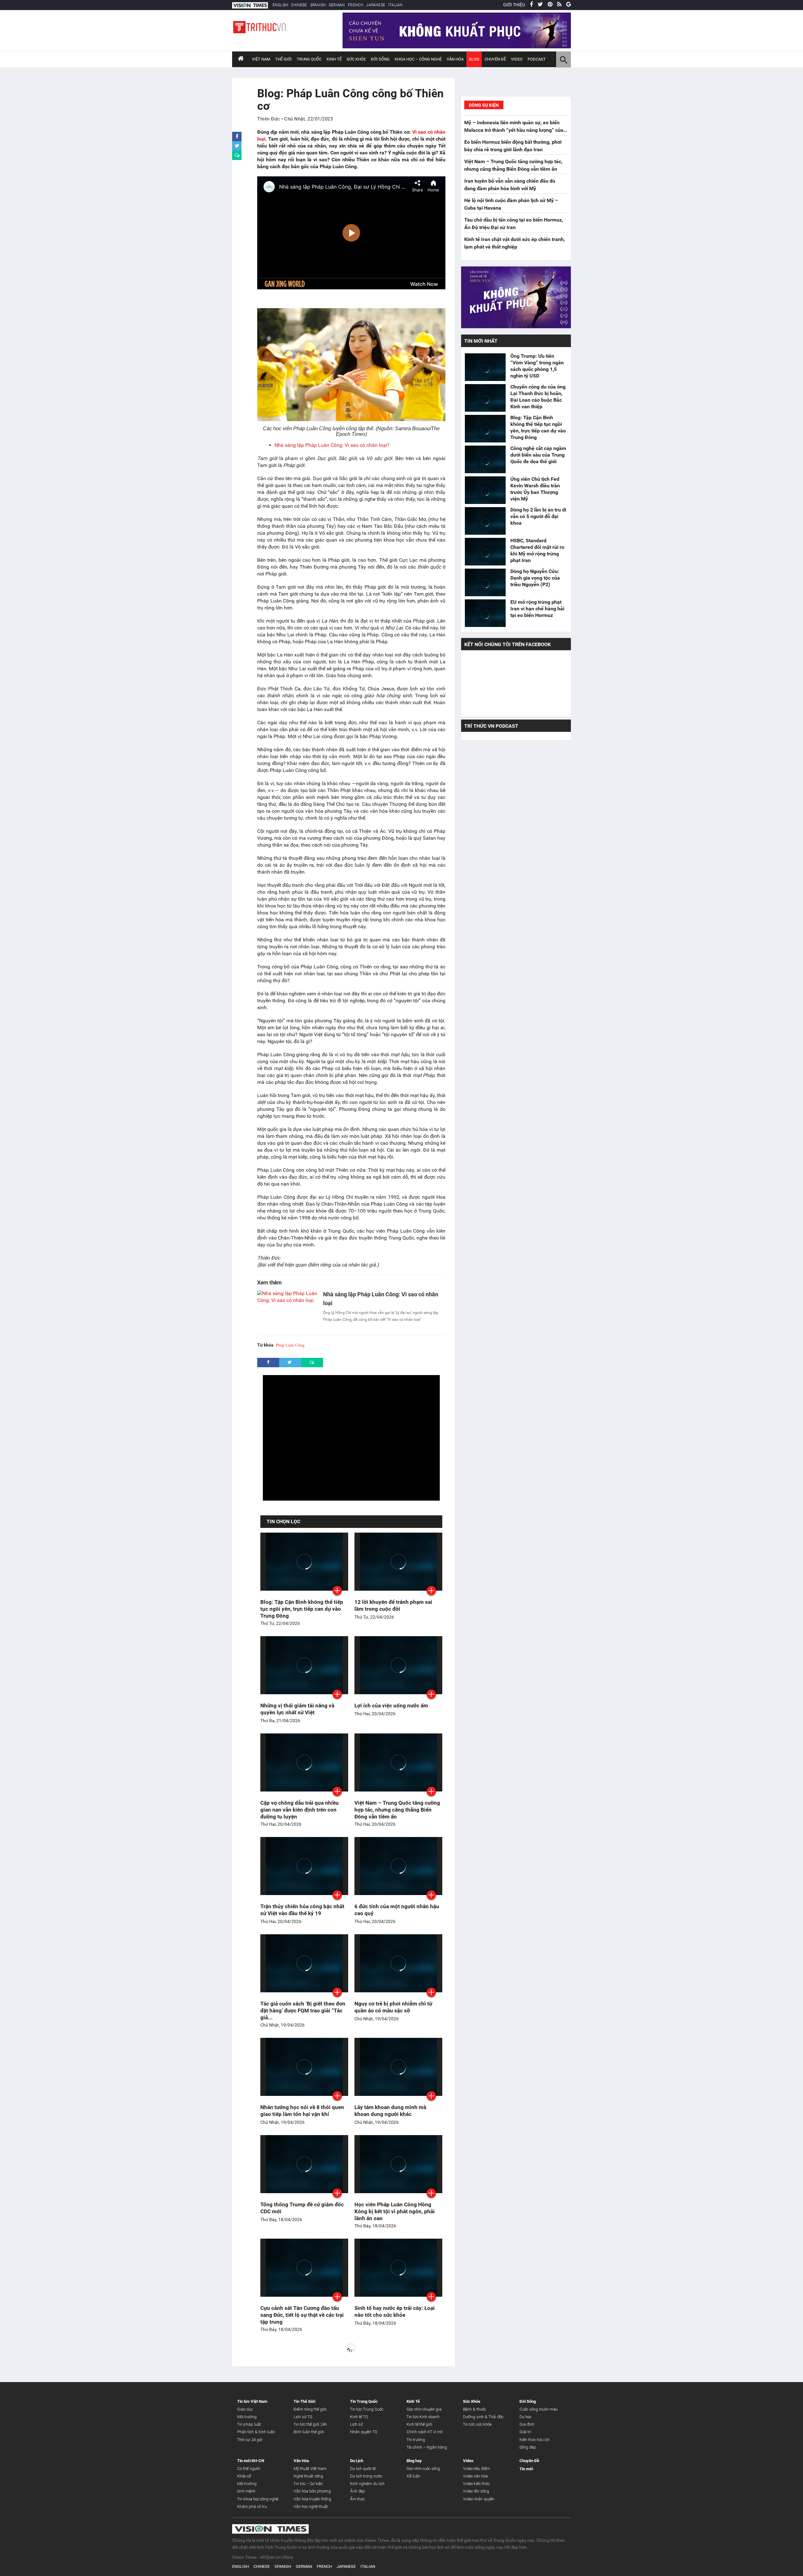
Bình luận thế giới (309, 2432)
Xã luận (413, 2476)
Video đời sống (476, 2491)
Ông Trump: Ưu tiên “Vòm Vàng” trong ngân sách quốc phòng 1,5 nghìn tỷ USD (537, 366)
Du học (525, 2417)
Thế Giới (283, 59)
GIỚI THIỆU (514, 5)
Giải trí (525, 2432)
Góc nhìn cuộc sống (423, 2469)
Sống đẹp (528, 2447)
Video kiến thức (476, 2484)
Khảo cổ (244, 2476)
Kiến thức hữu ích (534, 2440)
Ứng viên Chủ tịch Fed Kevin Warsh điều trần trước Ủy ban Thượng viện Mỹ (535, 489)
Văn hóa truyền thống (312, 2499)
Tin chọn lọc (283, 1521)
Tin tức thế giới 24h (310, 2424)
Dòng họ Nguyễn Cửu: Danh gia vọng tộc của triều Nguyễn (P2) (535, 578)
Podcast (537, 59)
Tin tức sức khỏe (477, 2424)
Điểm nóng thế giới (310, 2409)
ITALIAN (395, 5)
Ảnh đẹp (358, 2491)
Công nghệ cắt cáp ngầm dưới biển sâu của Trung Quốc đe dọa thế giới (538, 455)
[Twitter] (540, 5)
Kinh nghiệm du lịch (367, 2484)
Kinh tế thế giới (419, 2424)
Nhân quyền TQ (364, 2432)
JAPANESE (376, 5)
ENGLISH (280, 5)
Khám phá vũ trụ (252, 2506)
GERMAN (337, 5)
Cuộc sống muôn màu (539, 2409)
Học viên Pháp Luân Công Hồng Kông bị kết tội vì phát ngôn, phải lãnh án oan (395, 2211)
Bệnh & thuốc (474, 2409)
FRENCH (355, 5)
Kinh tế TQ (359, 2417)
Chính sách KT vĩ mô (424, 2432)
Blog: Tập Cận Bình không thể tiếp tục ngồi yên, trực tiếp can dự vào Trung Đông (302, 1609)
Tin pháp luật (249, 2424)
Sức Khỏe (356, 59)
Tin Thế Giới (304, 2401)
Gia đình (527, 2424)
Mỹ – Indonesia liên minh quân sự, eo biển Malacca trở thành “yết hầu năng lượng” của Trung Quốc (514, 130)
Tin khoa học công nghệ (258, 2499)
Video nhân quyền (479, 2499)
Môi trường (247, 2417)
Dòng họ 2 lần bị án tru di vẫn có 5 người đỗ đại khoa (538, 516)
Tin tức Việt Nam (252, 2401)
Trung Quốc (309, 59)
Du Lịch (357, 2461)
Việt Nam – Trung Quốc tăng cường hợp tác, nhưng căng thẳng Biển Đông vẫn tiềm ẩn (397, 1810)
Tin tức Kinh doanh (423, 2417)
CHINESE (299, 5)
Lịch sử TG (303, 2417)
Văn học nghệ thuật (311, 2506)
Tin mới (526, 2469)
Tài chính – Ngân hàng (427, 2447)
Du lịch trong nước (366, 2476)
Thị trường (416, 2440)
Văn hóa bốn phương (312, 2491)
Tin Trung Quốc (364, 2401)
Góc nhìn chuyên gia (424, 2409)
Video (517, 59)
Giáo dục (245, 2409)
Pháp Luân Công (290, 1345)
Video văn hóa (475, 2476)
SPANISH (318, 5)
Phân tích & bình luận (256, 2432)
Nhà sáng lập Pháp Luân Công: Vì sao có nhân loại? (332, 445)
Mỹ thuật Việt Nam (310, 2469)
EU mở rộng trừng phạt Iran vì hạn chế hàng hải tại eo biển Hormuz (537, 609)
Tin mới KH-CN (251, 2461)
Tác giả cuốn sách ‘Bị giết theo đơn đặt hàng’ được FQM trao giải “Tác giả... (303, 2011)
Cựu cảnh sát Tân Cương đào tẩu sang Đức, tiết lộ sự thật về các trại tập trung (302, 2315)
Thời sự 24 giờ (250, 2440)
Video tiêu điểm (476, 2469)
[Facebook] (531, 5)
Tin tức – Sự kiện (308, 2484)
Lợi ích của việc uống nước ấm (391, 1706)
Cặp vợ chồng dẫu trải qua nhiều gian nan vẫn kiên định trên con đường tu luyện (300, 1810)
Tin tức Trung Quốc (367, 2409)
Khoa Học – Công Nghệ (418, 59)
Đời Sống (380, 59)
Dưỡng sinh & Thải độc (483, 2417)
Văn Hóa (455, 59)
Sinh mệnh (246, 2491)
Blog (474, 59)
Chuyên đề (495, 59)
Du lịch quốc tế (363, 2469)
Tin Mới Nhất (481, 341)
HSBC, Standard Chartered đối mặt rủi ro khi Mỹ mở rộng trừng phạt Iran (537, 550)
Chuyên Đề (529, 2461)
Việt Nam (261, 59)
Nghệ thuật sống (308, 2476)
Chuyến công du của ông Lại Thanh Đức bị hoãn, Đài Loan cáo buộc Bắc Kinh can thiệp (538, 397)
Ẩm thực (357, 2499)
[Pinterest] (550, 5)
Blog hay (414, 2461)
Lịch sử (356, 2424)
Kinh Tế (334, 59)
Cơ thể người (249, 2469)
